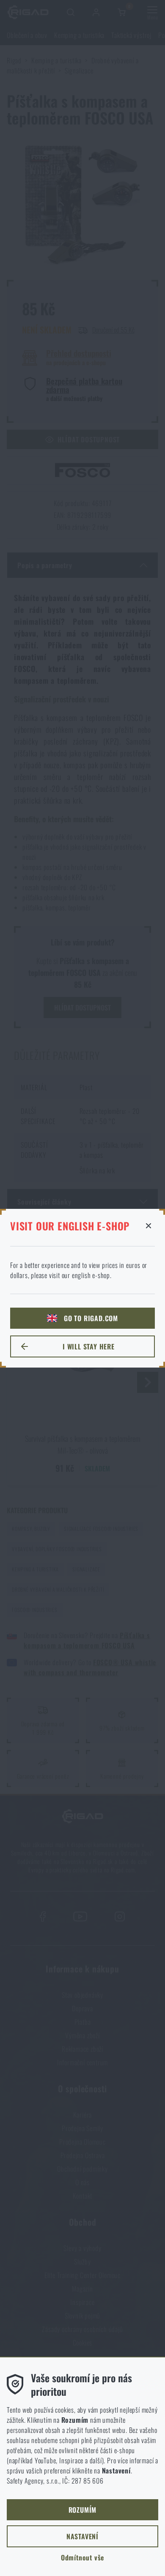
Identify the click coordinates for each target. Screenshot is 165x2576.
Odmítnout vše (82, 2557)
